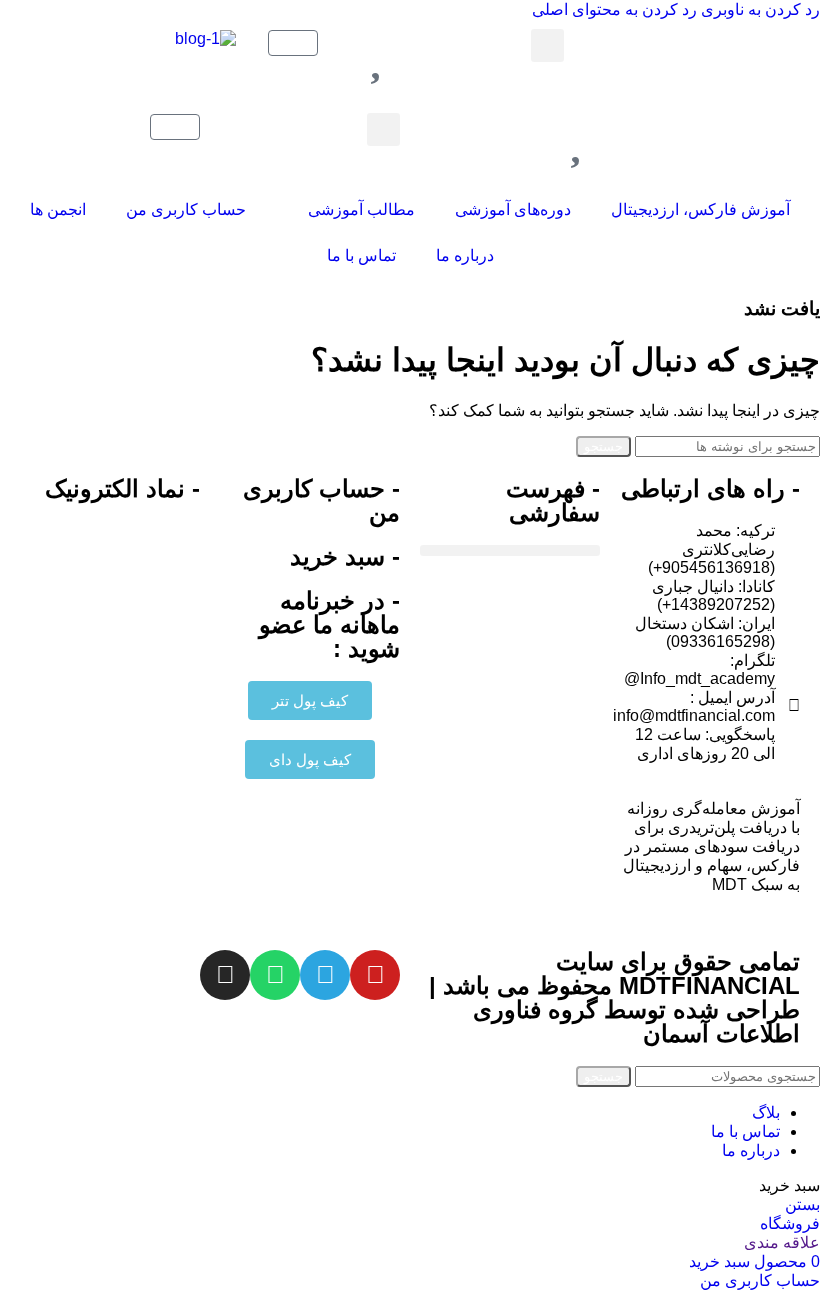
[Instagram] (225, 975)
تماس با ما (361, 255)
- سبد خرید (345, 556)
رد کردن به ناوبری (758, 9)
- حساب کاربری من (321, 500)
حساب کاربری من (186, 209)
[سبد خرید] (293, 43)
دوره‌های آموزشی (513, 209)
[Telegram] (325, 975)
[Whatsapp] (275, 975)
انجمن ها (58, 209)
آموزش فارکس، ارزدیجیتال (700, 209)
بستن (802, 1204)
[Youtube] (375, 975)
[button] (547, 45)
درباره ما (465, 255)
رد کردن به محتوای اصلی (614, 9)
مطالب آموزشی (361, 209)
